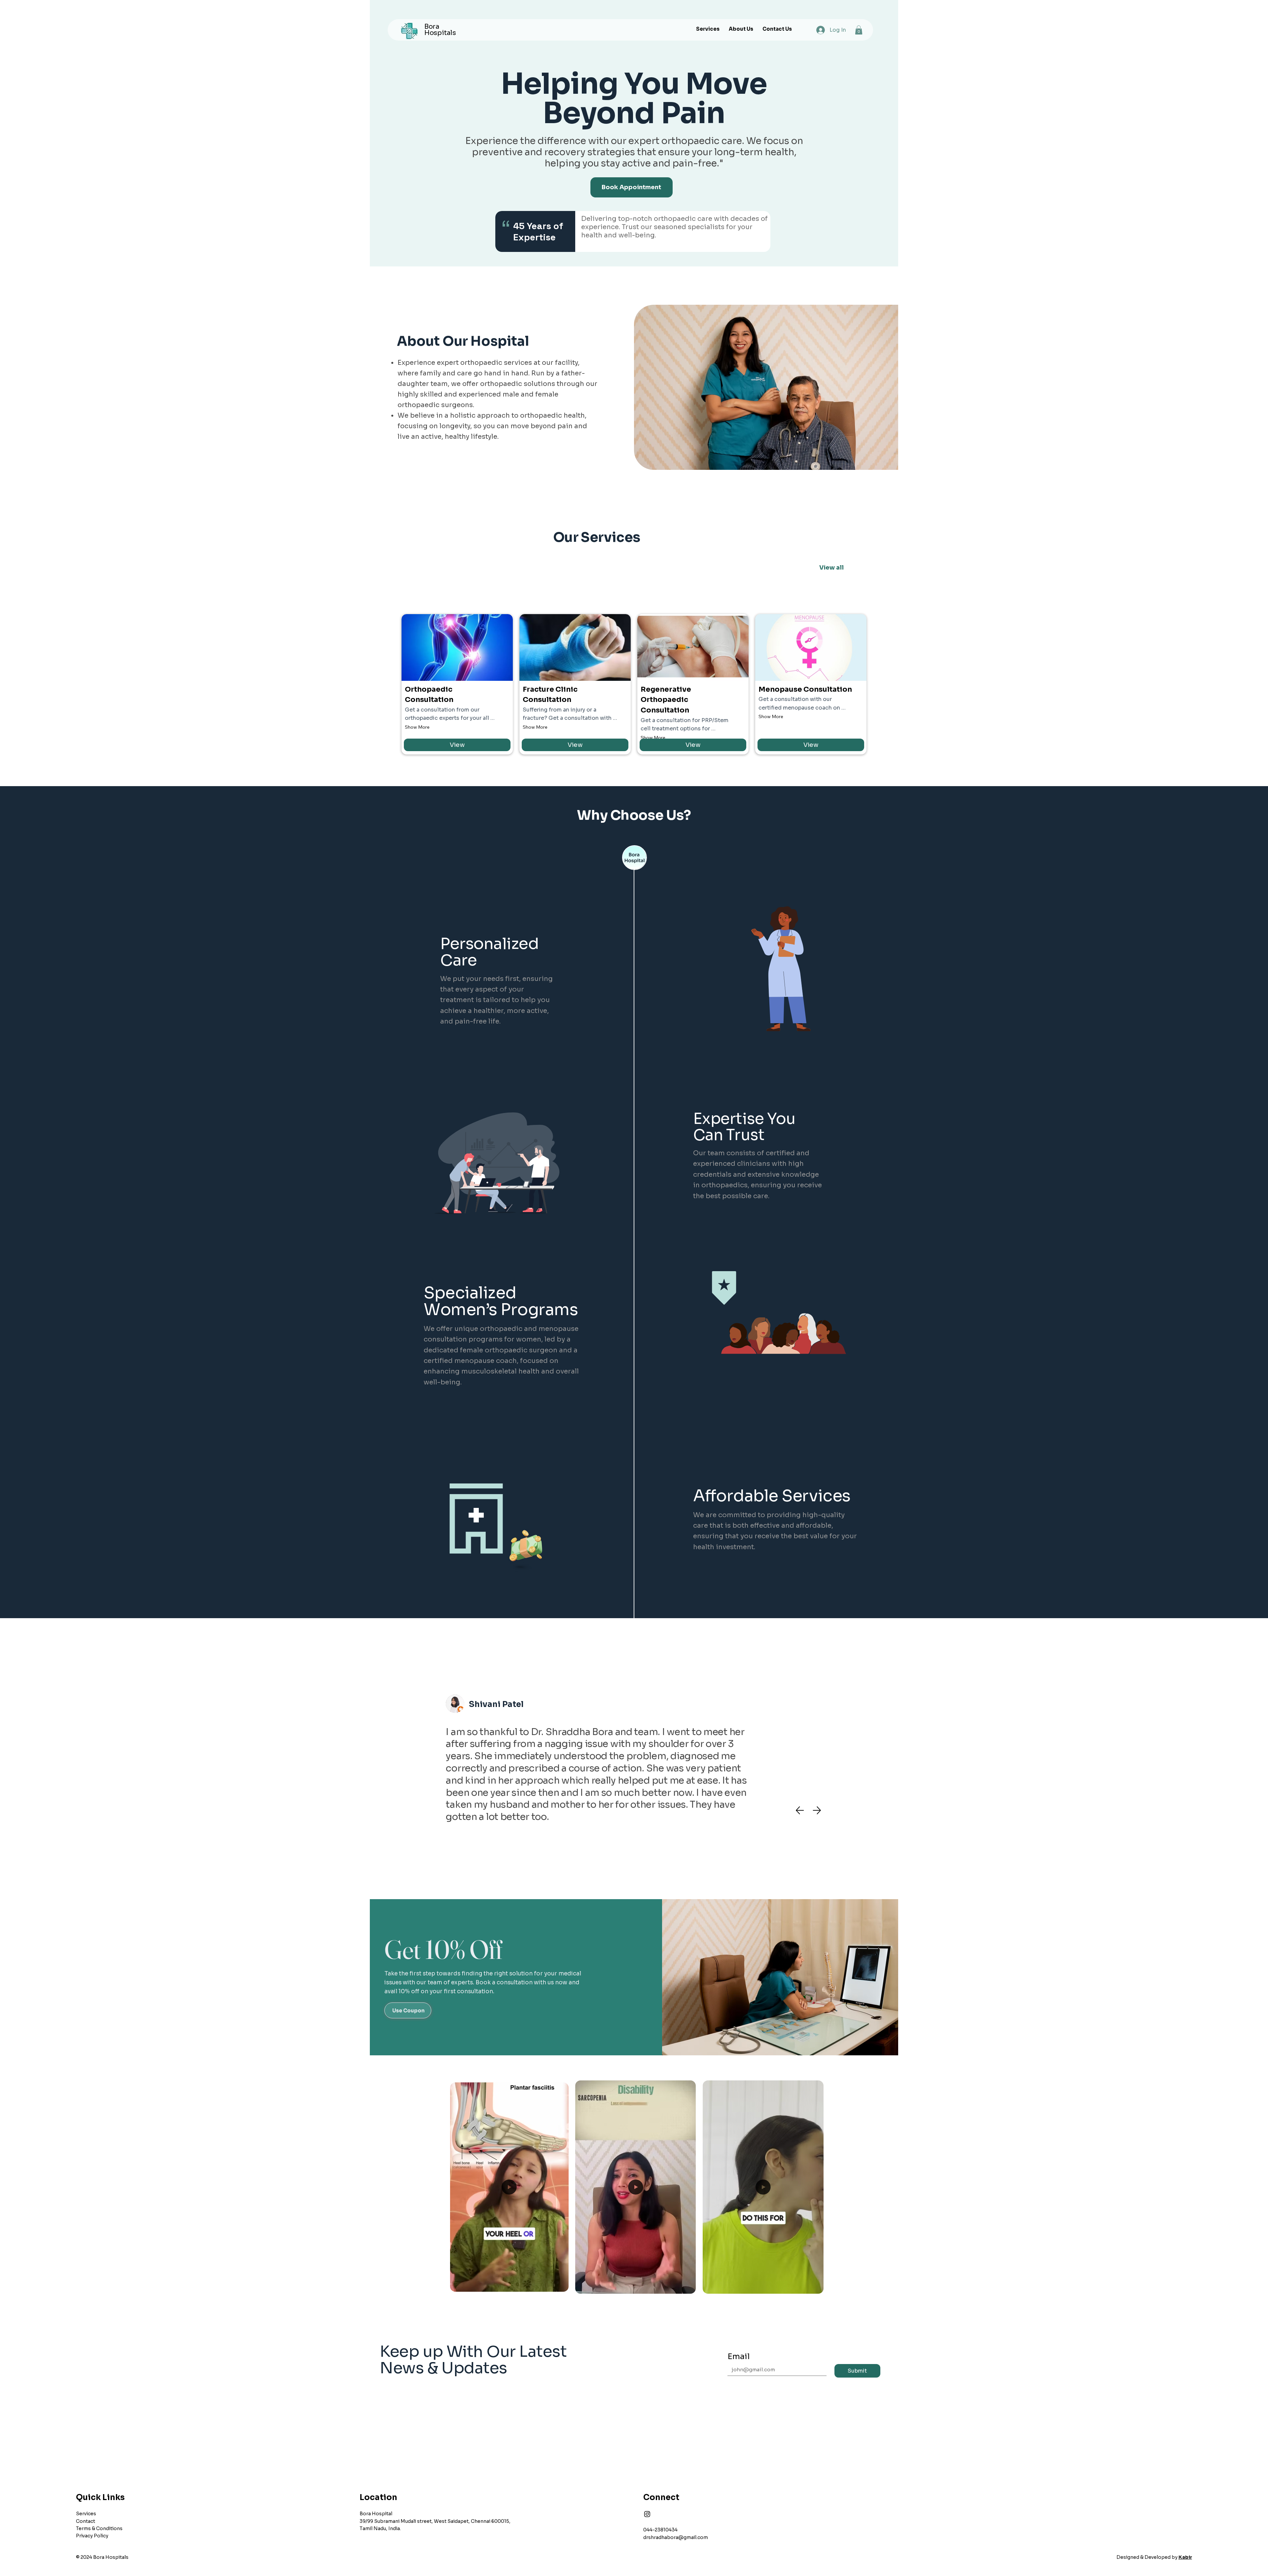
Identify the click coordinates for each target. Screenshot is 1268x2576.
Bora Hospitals (440, 30)
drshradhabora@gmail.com (676, 2537)
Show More (417, 727)
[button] (859, 30)
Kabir (1185, 2557)
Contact (86, 2521)
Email (739, 2356)
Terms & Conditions (99, 2528)
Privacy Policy (92, 2536)
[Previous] (800, 1810)
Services (86, 2514)
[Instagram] (647, 2514)
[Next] (817, 1810)
